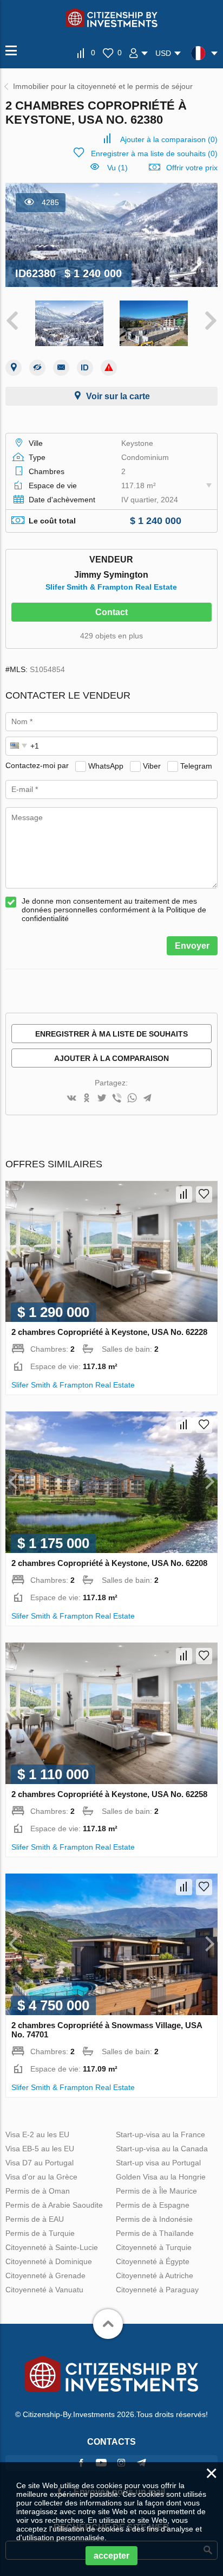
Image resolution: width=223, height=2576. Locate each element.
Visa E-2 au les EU (37, 2134)
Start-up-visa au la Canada (162, 2149)
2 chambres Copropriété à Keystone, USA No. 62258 (109, 1794)
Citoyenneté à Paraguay (157, 2290)
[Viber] (117, 1099)
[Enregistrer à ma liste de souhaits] (204, 1194)
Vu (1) (117, 168)
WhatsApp (106, 765)
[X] (102, 1099)
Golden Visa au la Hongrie (161, 2177)
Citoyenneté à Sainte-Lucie (52, 2247)
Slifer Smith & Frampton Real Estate (111, 587)
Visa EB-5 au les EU (40, 2149)
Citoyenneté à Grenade (45, 2275)
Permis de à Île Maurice (156, 2191)
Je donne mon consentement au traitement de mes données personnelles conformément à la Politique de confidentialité (114, 910)
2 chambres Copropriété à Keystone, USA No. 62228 (109, 1332)
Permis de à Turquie (40, 2233)
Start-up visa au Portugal (158, 2163)
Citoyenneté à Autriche (155, 2275)
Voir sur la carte (118, 396)
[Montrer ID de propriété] (85, 368)
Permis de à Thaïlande (155, 2233)
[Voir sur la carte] (14, 368)
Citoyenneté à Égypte (153, 2261)
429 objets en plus (111, 636)
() (169, 139)
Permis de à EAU (35, 2219)
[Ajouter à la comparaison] (184, 1194)
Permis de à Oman (38, 2191)
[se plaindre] (109, 368)
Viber (152, 765)
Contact (111, 612)
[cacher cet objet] (37, 368)
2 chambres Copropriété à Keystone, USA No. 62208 (109, 1563)
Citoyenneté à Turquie (154, 2247)
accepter (111, 2556)
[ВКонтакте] (71, 1099)
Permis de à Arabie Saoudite (54, 2205)
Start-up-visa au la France (160, 2134)
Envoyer (192, 946)
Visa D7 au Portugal (40, 2163)
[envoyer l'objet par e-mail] (61, 368)
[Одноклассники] (87, 1099)
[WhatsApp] (132, 1099)
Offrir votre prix (192, 168)
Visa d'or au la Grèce (41, 2177)
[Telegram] (147, 1099)
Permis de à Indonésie (154, 2219)
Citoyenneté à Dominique (49, 2261)
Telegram (196, 765)
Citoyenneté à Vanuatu (44, 2290)
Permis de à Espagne (153, 2205)
